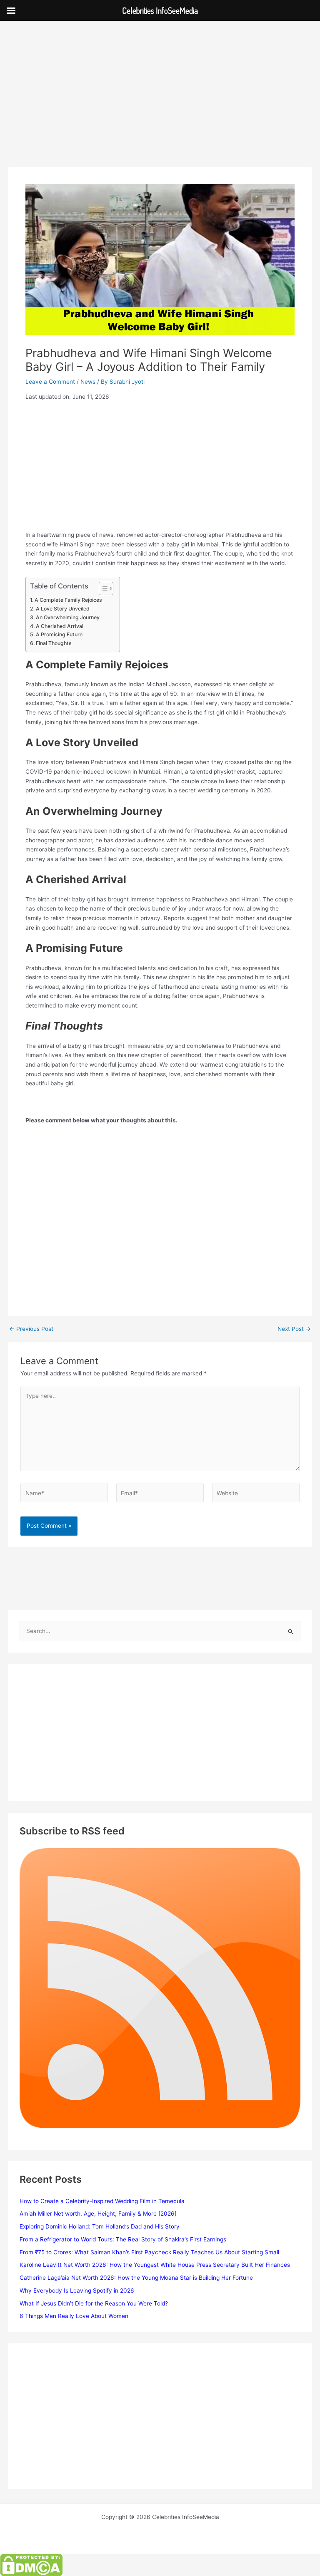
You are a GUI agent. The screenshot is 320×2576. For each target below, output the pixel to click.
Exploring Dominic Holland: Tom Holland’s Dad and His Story (100, 2226)
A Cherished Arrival (59, 626)
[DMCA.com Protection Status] (31, 2564)
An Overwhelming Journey (67, 617)
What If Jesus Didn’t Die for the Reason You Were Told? (94, 2303)
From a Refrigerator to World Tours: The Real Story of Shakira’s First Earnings (123, 2239)
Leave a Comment (50, 382)
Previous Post (31, 1329)
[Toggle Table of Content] (102, 588)
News (88, 382)
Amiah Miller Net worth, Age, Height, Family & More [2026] (98, 2214)
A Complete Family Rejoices (68, 600)
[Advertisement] (160, 105)
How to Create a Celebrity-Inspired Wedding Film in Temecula (102, 2201)
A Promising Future (59, 634)
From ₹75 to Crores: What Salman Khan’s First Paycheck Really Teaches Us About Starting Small (149, 2252)
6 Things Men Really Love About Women (74, 2316)
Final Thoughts (54, 643)
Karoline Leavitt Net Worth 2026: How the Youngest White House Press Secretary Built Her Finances (155, 2265)
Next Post (294, 1329)
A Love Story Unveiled (62, 609)
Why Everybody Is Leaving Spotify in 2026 (77, 2291)
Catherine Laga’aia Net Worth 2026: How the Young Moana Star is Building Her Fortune (136, 2278)
